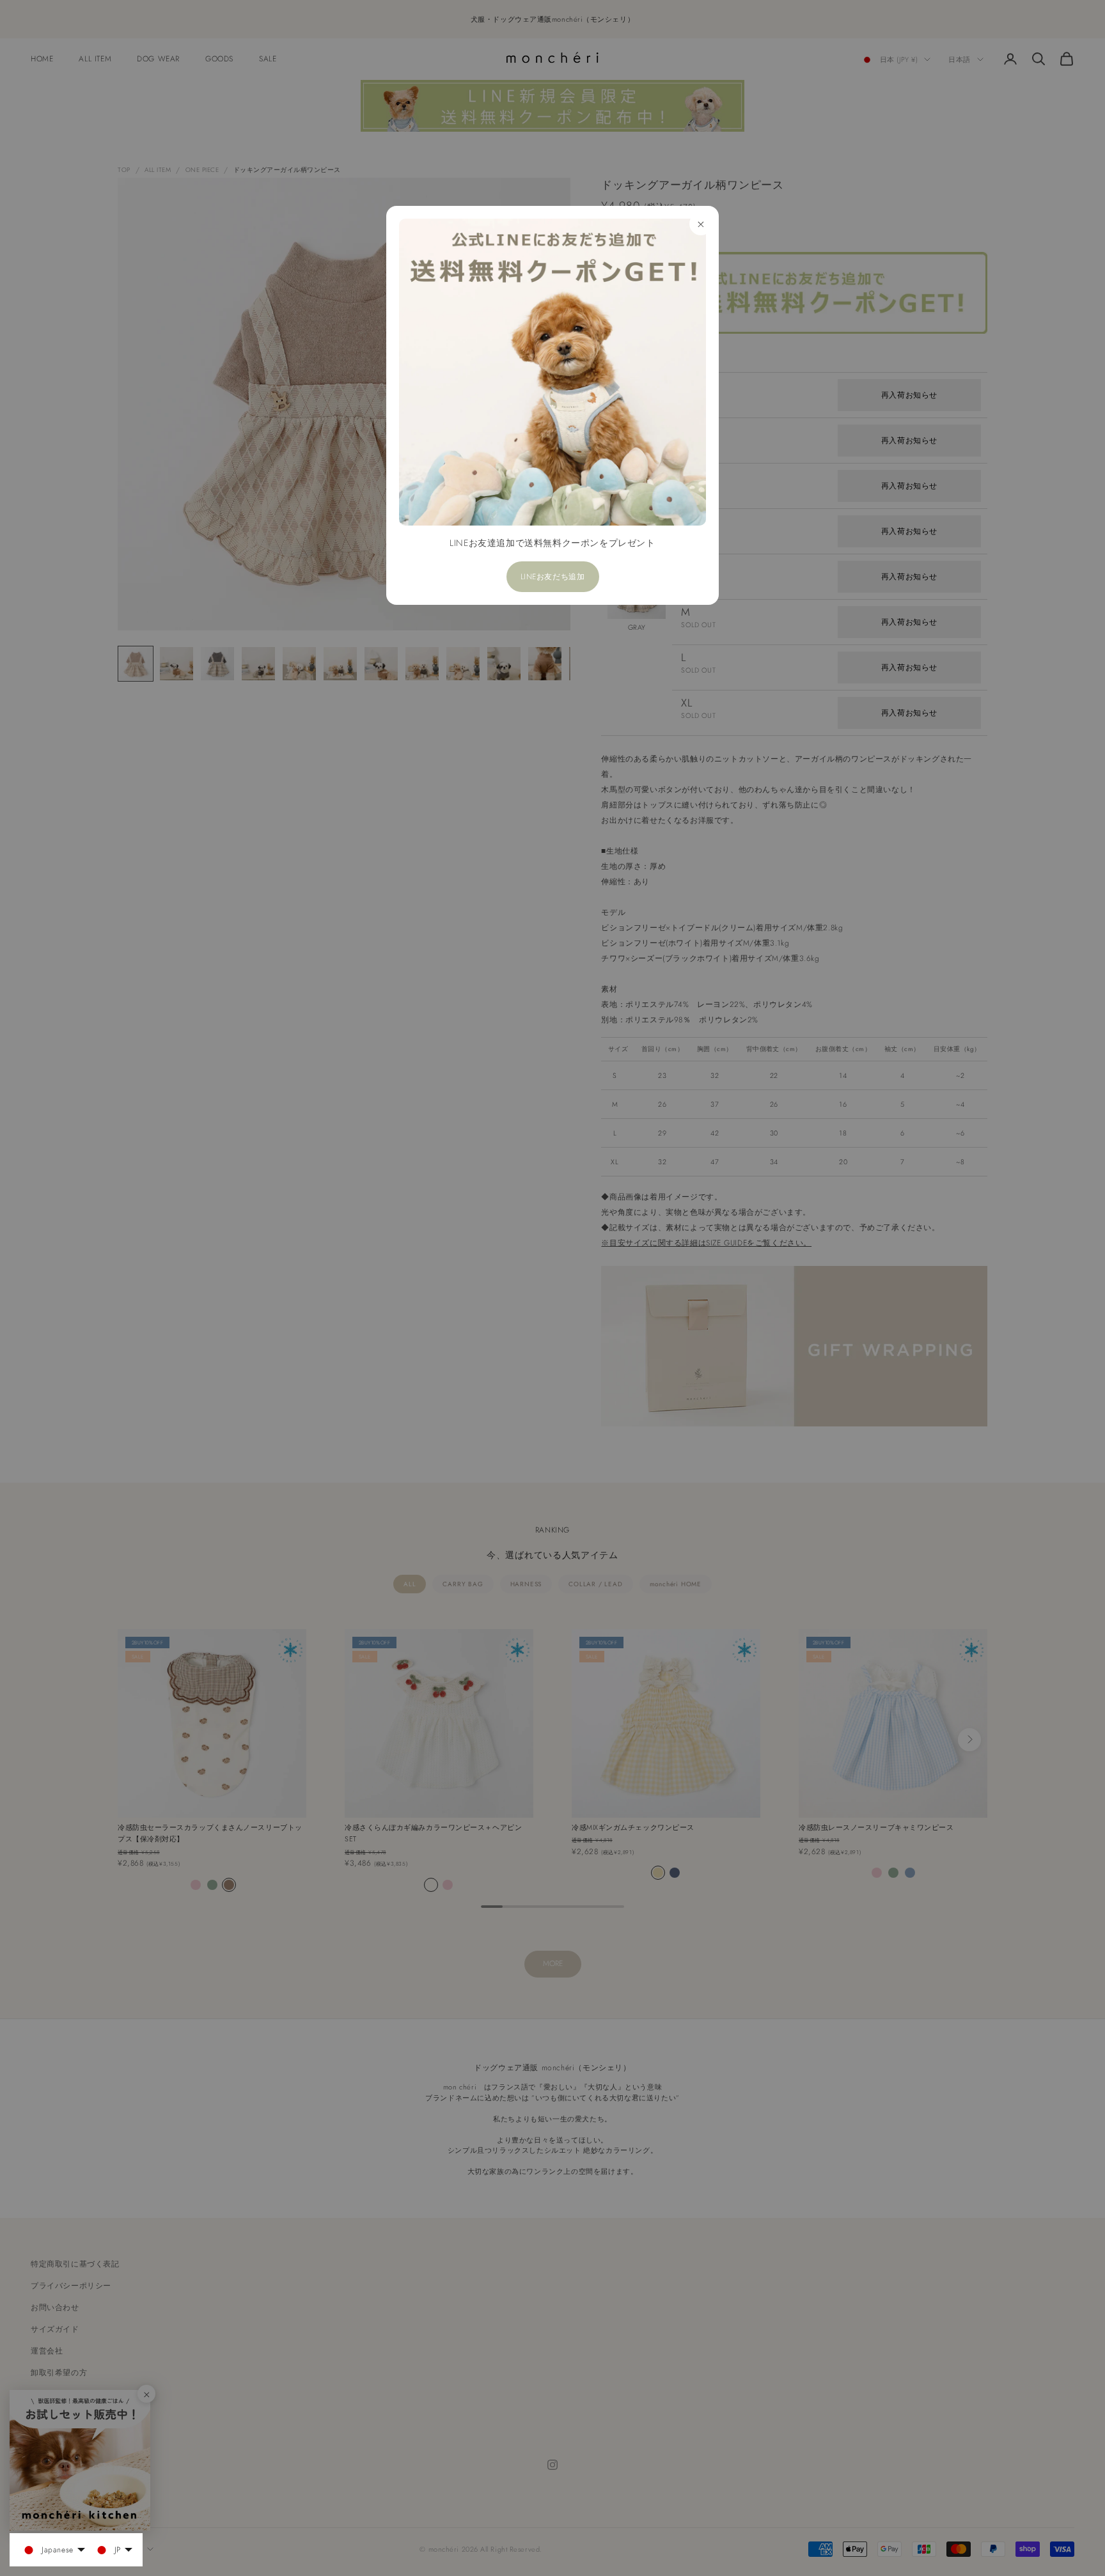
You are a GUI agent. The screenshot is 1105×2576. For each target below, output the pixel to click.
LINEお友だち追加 (553, 577)
